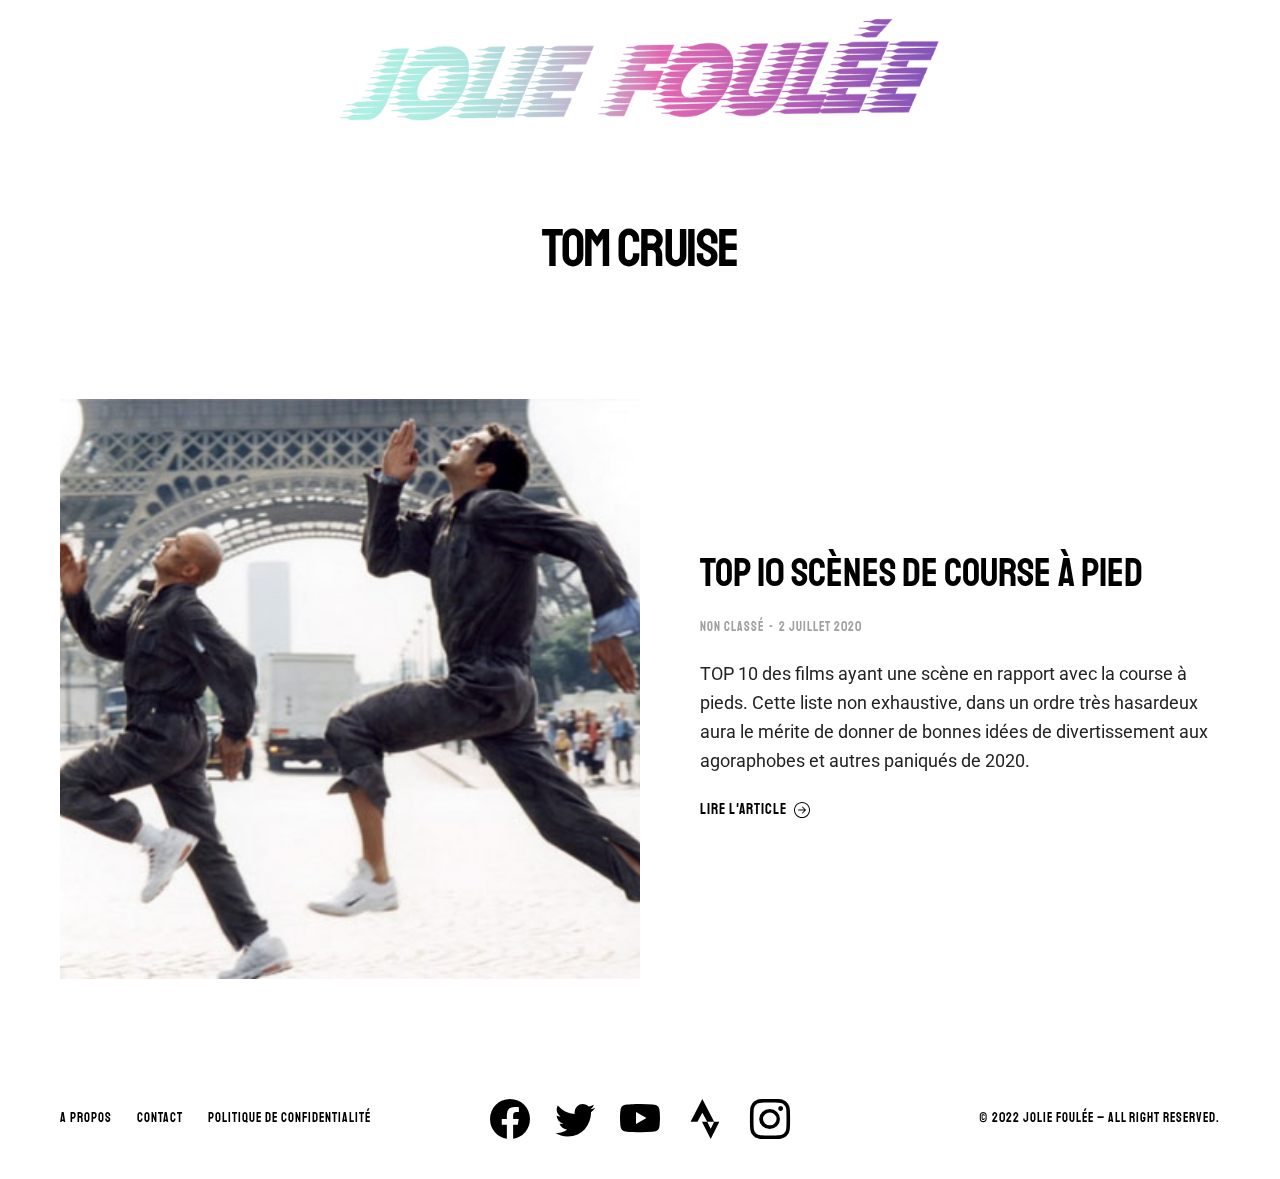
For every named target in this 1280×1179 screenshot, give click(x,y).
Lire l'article (743, 810)
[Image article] (350, 689)
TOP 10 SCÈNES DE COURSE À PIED (921, 573)
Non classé (732, 627)
